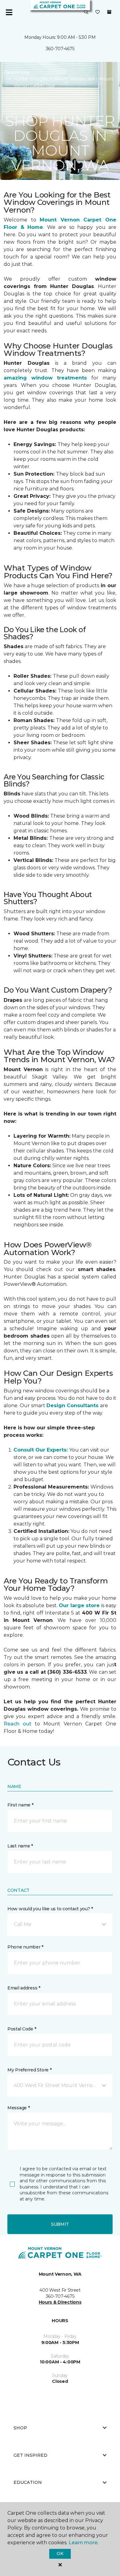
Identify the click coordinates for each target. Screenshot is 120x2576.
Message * (18, 2108)
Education (28, 2482)
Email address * (24, 1988)
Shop (20, 2428)
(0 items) (109, 12)
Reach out (18, 1724)
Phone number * (25, 1947)
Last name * (20, 1846)
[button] (86, 12)
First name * (20, 1805)
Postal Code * (22, 2029)
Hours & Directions (60, 2302)
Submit (60, 2224)
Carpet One (17, 72)
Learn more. (84, 2543)
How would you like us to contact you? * (50, 1909)
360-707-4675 (60, 49)
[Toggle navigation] (9, 12)
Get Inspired (30, 2455)
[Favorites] (98, 12)
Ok (60, 2554)
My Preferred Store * (29, 2070)
